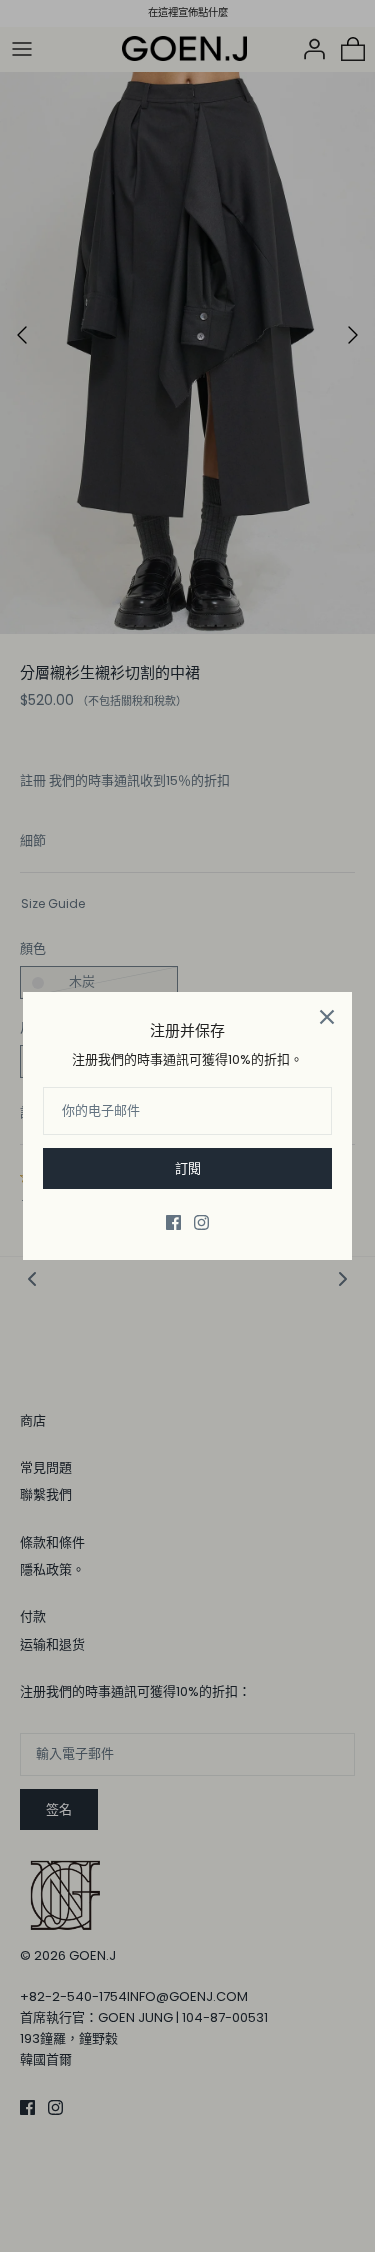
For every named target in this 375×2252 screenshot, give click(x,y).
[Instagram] (201, 1222)
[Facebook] (173, 1222)
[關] (327, 1017)
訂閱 (188, 1168)
